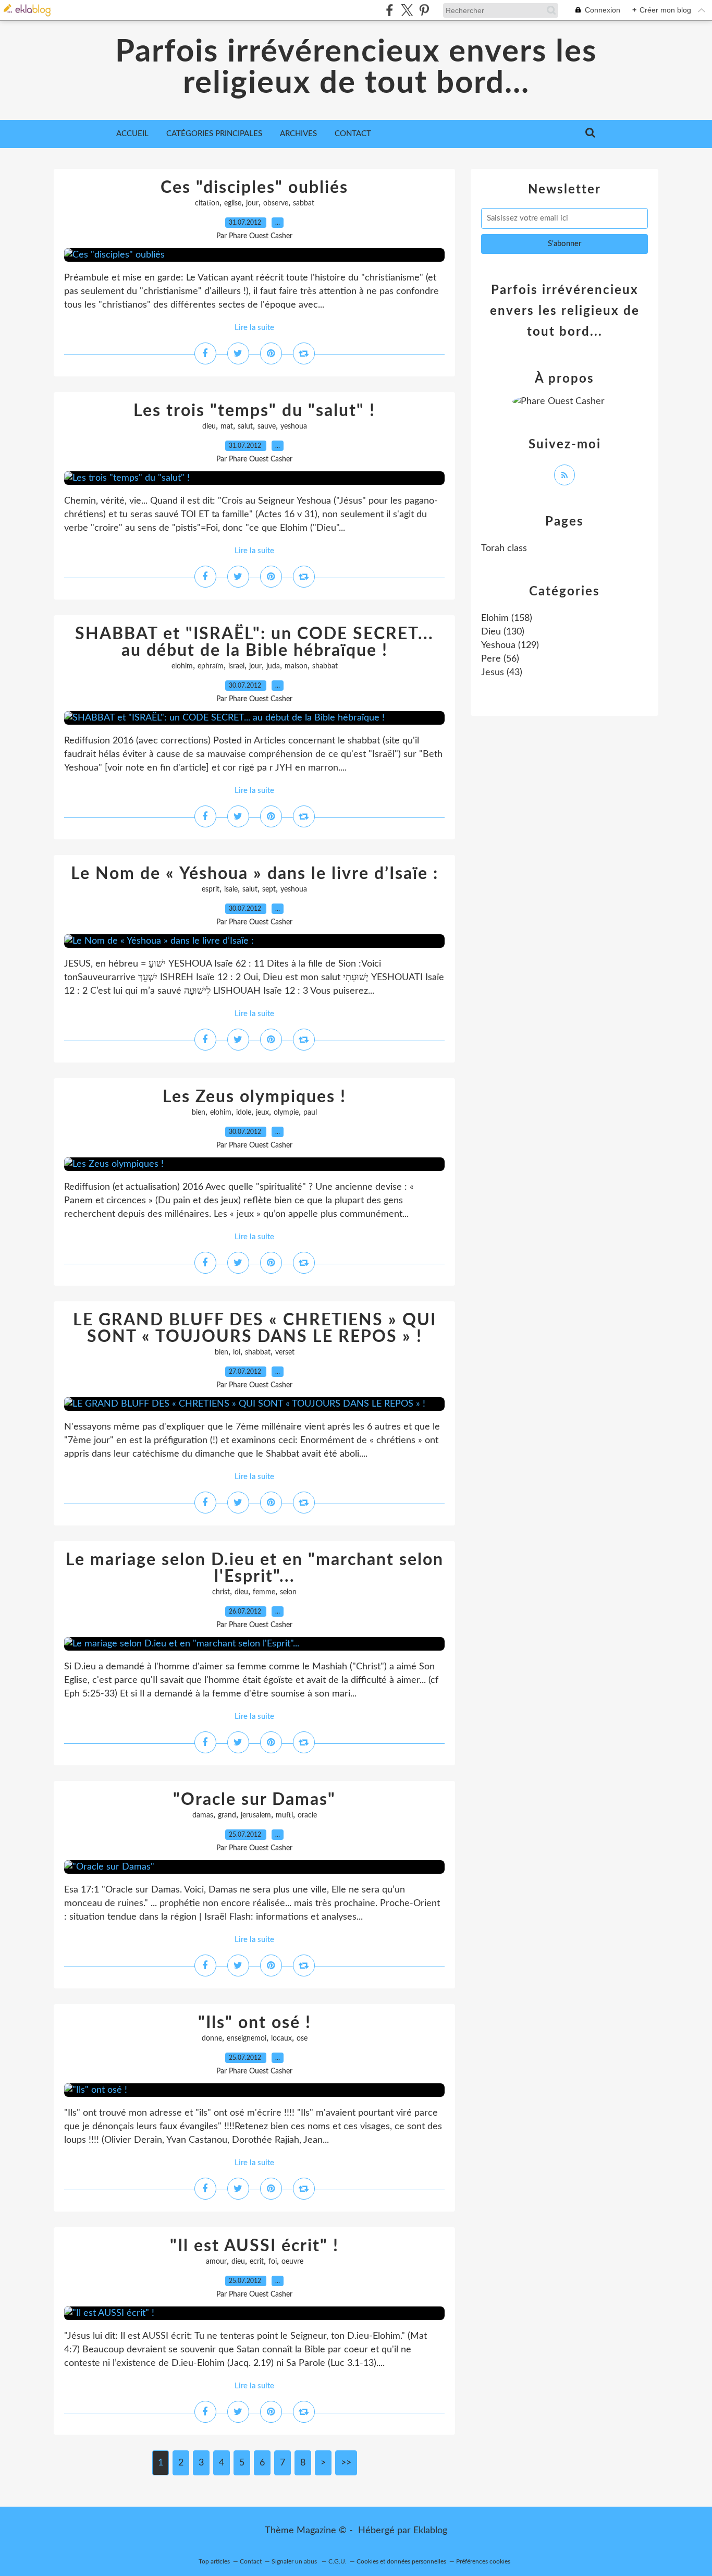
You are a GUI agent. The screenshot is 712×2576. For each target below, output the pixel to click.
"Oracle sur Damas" (254, 1800)
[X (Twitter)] (407, 10)
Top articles (214, 2561)
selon (288, 1592)
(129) (510, 645)
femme (264, 1592)
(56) (500, 659)
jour (252, 203)
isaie (231, 889)
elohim (182, 666)
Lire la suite (254, 328)
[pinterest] (424, 10)
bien (199, 1113)
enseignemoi (247, 2038)
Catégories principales (214, 134)
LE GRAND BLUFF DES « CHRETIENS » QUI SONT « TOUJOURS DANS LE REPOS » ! (255, 1328)
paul (310, 1113)
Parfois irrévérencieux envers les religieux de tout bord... (356, 68)
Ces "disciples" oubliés (254, 188)
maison (296, 666)
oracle (307, 1815)
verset (285, 1352)
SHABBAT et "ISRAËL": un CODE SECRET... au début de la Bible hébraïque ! (254, 642)
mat (227, 426)
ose (302, 2038)
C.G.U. (337, 2561)
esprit (211, 889)
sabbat (304, 203)
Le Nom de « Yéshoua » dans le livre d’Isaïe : (255, 874)
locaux (281, 2038)
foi (273, 2262)
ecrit (257, 2262)
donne (212, 2038)
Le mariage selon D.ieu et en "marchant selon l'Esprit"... (255, 1568)
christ (221, 1592)
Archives (298, 134)
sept (269, 889)
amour (216, 2262)
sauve (267, 426)
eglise (233, 203)
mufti (284, 1815)
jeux (262, 1113)
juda (273, 666)
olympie (286, 1113)
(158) (507, 618)
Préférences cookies (483, 2561)
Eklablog (430, 2531)
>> (346, 2463)
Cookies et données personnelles (401, 2561)
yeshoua (294, 426)
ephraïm (211, 666)
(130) (503, 632)
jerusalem (256, 1815)
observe (276, 203)
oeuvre (292, 2262)
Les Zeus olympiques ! (254, 1097)
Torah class (504, 548)
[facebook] (390, 10)
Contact (353, 134)
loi (237, 1352)
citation (207, 203)
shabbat (325, 666)
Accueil (132, 134)
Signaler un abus (295, 2561)
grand (227, 1815)
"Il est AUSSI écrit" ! (254, 2246)
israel (236, 666)
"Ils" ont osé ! (255, 2023)
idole (244, 1113)
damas (203, 1815)
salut (245, 426)
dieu (209, 426)
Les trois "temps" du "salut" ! (254, 411)
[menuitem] (132, 134)
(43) (502, 673)
